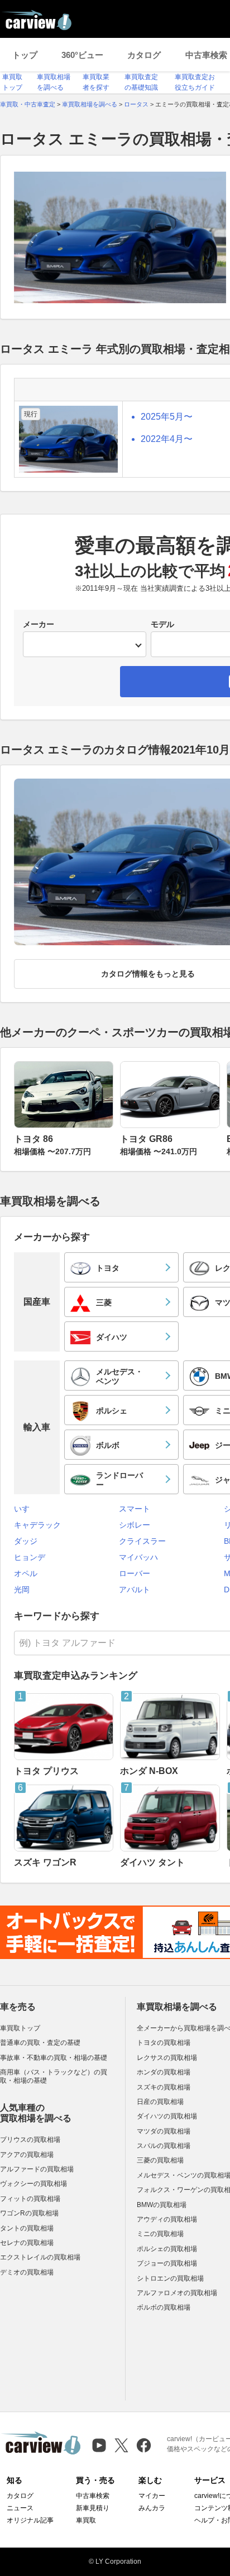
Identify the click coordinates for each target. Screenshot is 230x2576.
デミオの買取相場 (27, 2272)
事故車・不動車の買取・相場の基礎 (54, 2058)
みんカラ (152, 2508)
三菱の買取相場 (160, 2160)
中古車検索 (93, 2496)
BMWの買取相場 (162, 2205)
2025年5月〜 (167, 417)
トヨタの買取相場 (164, 2043)
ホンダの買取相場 (164, 2072)
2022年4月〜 (167, 439)
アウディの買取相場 (167, 2219)
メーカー (39, 624)
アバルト (135, 1590)
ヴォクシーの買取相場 (33, 2184)
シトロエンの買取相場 (170, 2278)
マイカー (152, 2496)
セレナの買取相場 (27, 2243)
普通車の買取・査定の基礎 (40, 2043)
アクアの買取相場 (27, 2155)
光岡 (22, 1590)
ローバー (135, 1573)
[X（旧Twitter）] (121, 2445)
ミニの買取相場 (160, 2234)
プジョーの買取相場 (167, 2263)
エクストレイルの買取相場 (40, 2257)
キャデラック (37, 1525)
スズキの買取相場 (164, 2087)
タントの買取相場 (27, 2228)
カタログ (144, 55)
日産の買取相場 (160, 2102)
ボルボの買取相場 (164, 2307)
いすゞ (26, 1509)
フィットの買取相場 (30, 2199)
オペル (26, 1573)
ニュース (20, 2508)
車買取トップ (20, 2028)
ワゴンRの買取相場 (29, 2213)
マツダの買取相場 (164, 2131)
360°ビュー (82, 55)
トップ (25, 55)
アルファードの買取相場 (37, 2169)
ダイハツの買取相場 (167, 2116)
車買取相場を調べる (177, 2007)
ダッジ (26, 1541)
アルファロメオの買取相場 (177, 2293)
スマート (135, 1509)
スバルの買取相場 (164, 2146)
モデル (162, 624)
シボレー (135, 1525)
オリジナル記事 (30, 2520)
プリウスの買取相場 (30, 2140)
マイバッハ (138, 1557)
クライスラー (142, 1541)
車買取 (86, 2520)
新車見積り (93, 2508)
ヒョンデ (30, 1557)
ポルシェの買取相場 (167, 2249)
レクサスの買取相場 (167, 2058)
